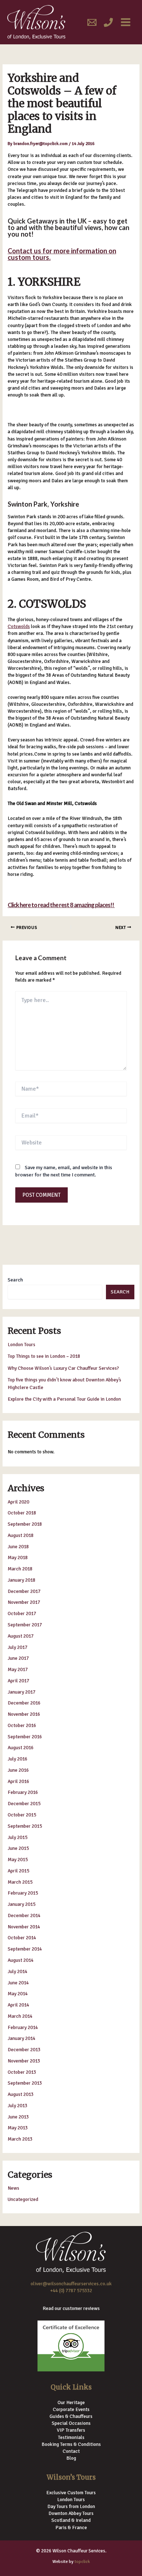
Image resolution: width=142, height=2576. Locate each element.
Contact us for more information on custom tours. (62, 254)
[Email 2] (92, 22)
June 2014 (18, 1983)
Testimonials (71, 2437)
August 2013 (21, 2094)
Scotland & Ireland (71, 2520)
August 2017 (21, 1636)
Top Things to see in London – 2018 (44, 1356)
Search (15, 1280)
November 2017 (24, 1602)
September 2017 (25, 1625)
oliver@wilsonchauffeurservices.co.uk (71, 2284)
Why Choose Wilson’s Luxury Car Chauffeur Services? (63, 1368)
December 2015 (24, 1804)
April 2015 (18, 1871)
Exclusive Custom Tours (71, 2493)
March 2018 (20, 1569)
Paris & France (71, 2527)
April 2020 (18, 1502)
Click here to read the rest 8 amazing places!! (61, 905)
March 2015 (20, 1882)
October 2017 (22, 1613)
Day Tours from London (71, 2506)
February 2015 (23, 1893)
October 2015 (22, 1815)
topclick (82, 2561)
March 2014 (20, 2016)
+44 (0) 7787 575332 (71, 2291)
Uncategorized (23, 2199)
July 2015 (17, 1837)
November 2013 (24, 2061)
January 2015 (21, 1904)
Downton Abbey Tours (71, 2513)
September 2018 (25, 1524)
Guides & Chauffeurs (71, 2416)
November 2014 (24, 1927)
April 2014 (18, 2005)
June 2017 (18, 1658)
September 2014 (25, 1949)
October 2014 (22, 1938)
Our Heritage (71, 2402)
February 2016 (23, 1792)
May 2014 (18, 1994)
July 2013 (17, 2106)
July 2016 (17, 1759)
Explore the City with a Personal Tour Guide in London (64, 1399)
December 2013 (24, 2050)
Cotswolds (19, 626)
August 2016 (21, 1748)
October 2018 (22, 1513)
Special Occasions (71, 2423)
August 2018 (21, 1535)
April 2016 (18, 1781)
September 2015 (25, 1826)
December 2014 (24, 1915)
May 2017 (18, 1669)
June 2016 (18, 1770)
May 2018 (18, 1557)
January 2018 (21, 1580)
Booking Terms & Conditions (71, 2444)
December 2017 (24, 1591)
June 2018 (18, 1547)
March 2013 (20, 2139)
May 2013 (18, 2128)
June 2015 (18, 1848)
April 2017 (18, 1681)
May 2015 (18, 1859)
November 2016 (24, 1714)
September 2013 (25, 2083)
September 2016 (25, 1737)
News (13, 2188)
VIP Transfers (71, 2430)
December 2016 (24, 1703)
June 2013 (18, 2117)
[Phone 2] (108, 22)
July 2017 (17, 1647)
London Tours (21, 1345)
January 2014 (21, 2038)
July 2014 (17, 1971)
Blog (71, 2458)
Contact (71, 2451)
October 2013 (22, 2072)
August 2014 (21, 1960)
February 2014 (23, 2027)
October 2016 (22, 1725)
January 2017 (21, 1692)
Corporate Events (71, 2409)
